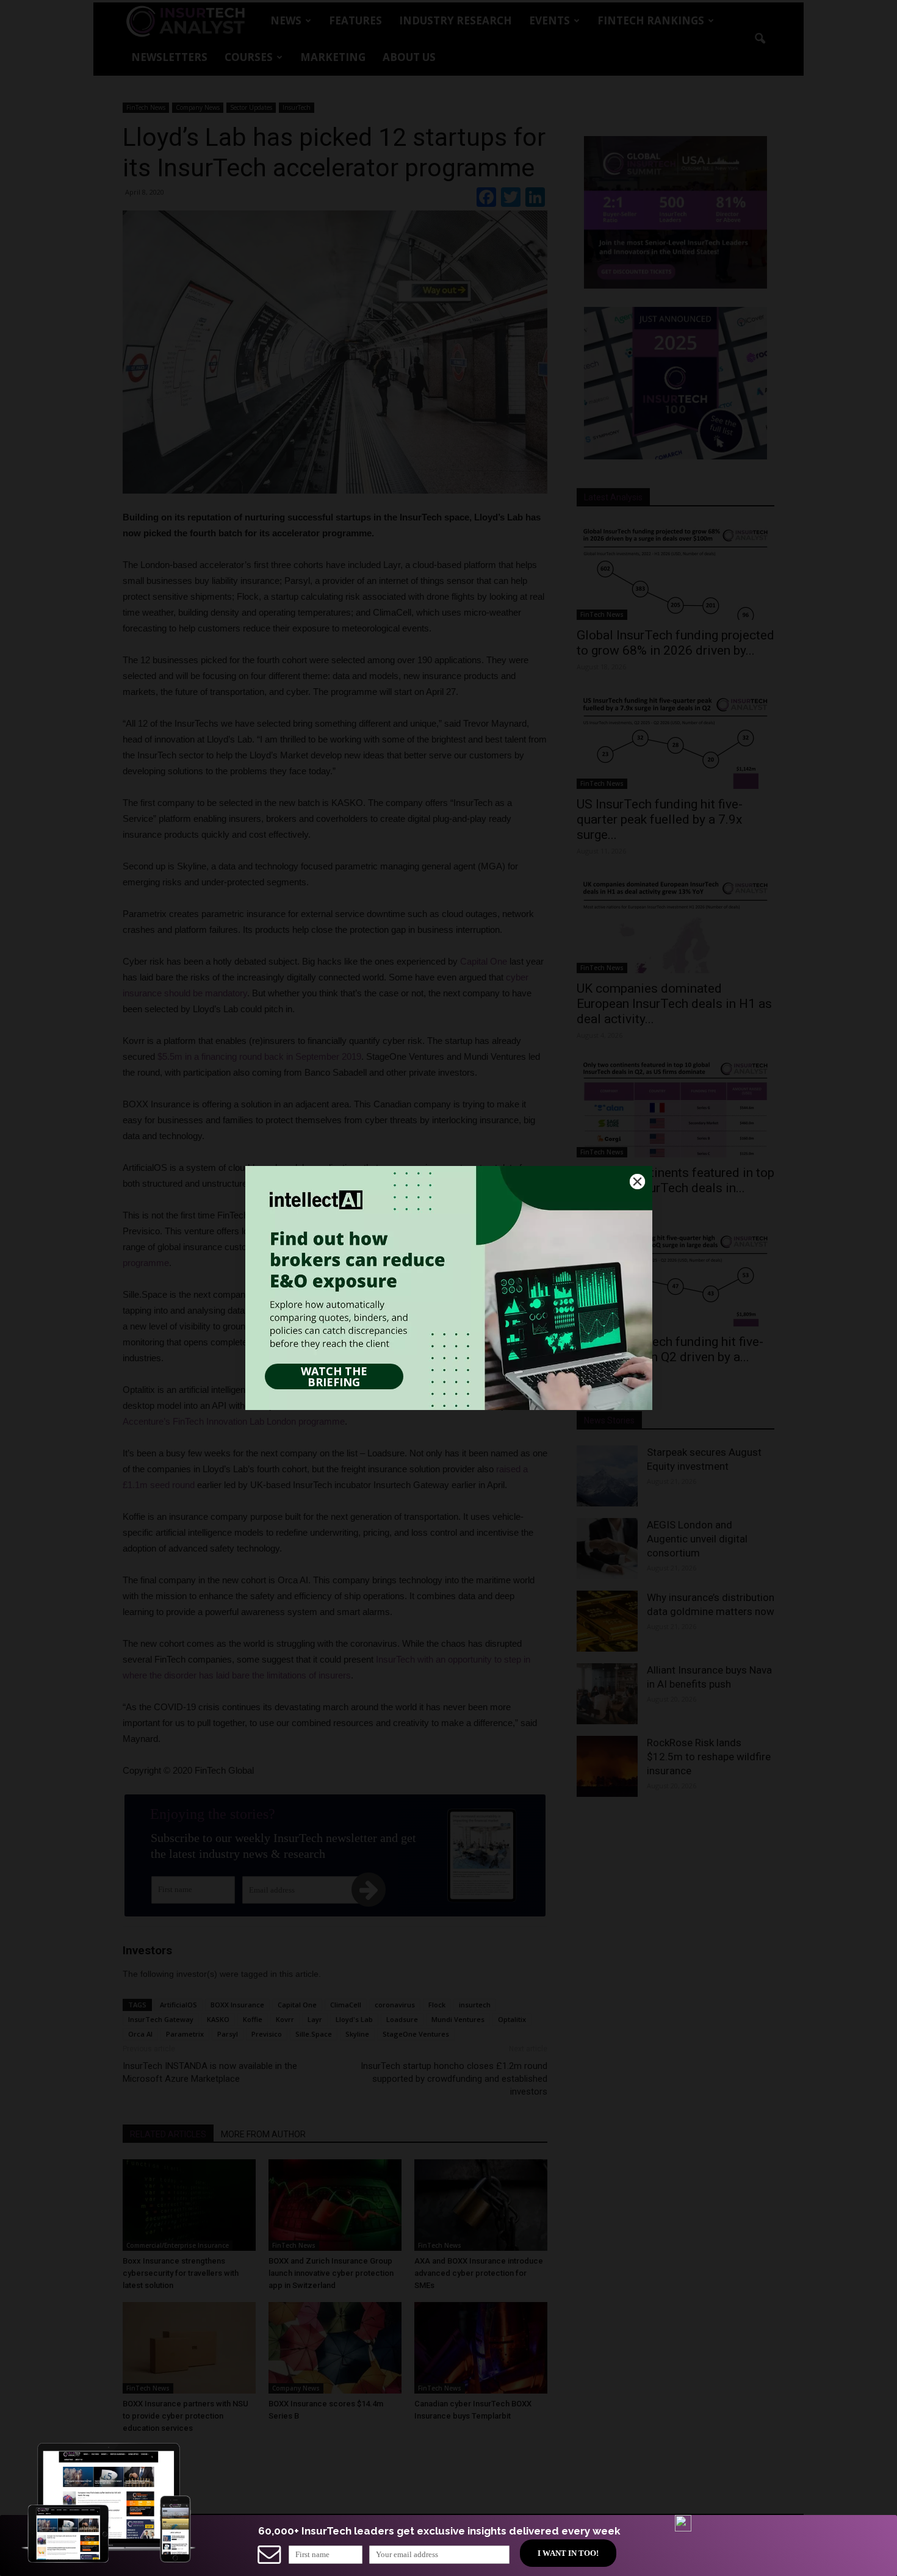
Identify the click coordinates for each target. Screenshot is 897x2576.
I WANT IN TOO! (568, 2553)
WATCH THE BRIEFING (334, 1376)
